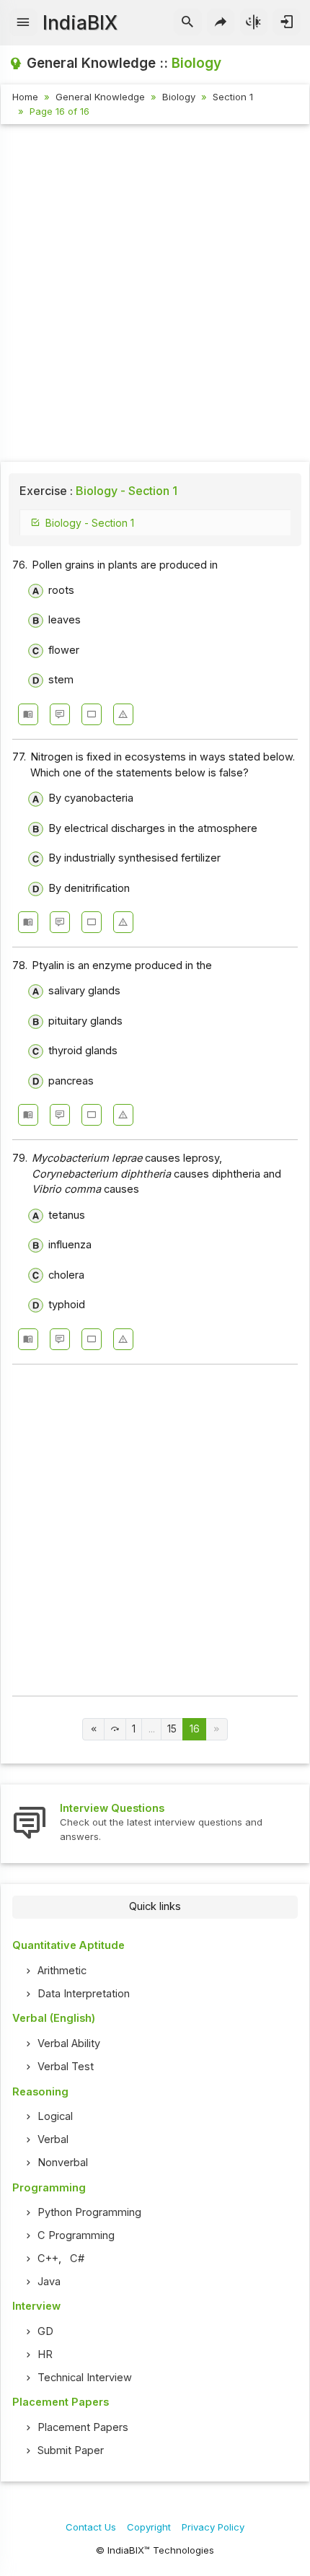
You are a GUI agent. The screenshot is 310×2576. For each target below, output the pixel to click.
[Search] (188, 22)
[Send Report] (123, 714)
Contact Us (91, 2527)
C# (77, 2259)
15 (172, 1729)
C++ (48, 2259)
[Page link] (93, 1729)
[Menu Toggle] (23, 22)
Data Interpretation (84, 1994)
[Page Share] (221, 22)
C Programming (76, 2235)
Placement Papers (83, 2427)
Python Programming (89, 2212)
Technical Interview (85, 2378)
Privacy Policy (213, 2527)
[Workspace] (92, 714)
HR (45, 2354)
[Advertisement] (155, 295)
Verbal (53, 2139)
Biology (179, 97)
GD (45, 2331)
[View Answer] (28, 714)
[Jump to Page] (115, 1729)
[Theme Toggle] (254, 22)
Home (25, 97)
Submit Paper (71, 2450)
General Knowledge (100, 97)
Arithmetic (62, 1971)
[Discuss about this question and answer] (60, 714)
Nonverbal (63, 2163)
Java (49, 2282)
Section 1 (233, 97)
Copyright (149, 2527)
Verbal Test (66, 2067)
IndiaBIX (80, 23)
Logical (55, 2116)
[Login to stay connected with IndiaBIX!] (287, 22)
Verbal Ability (69, 2043)
